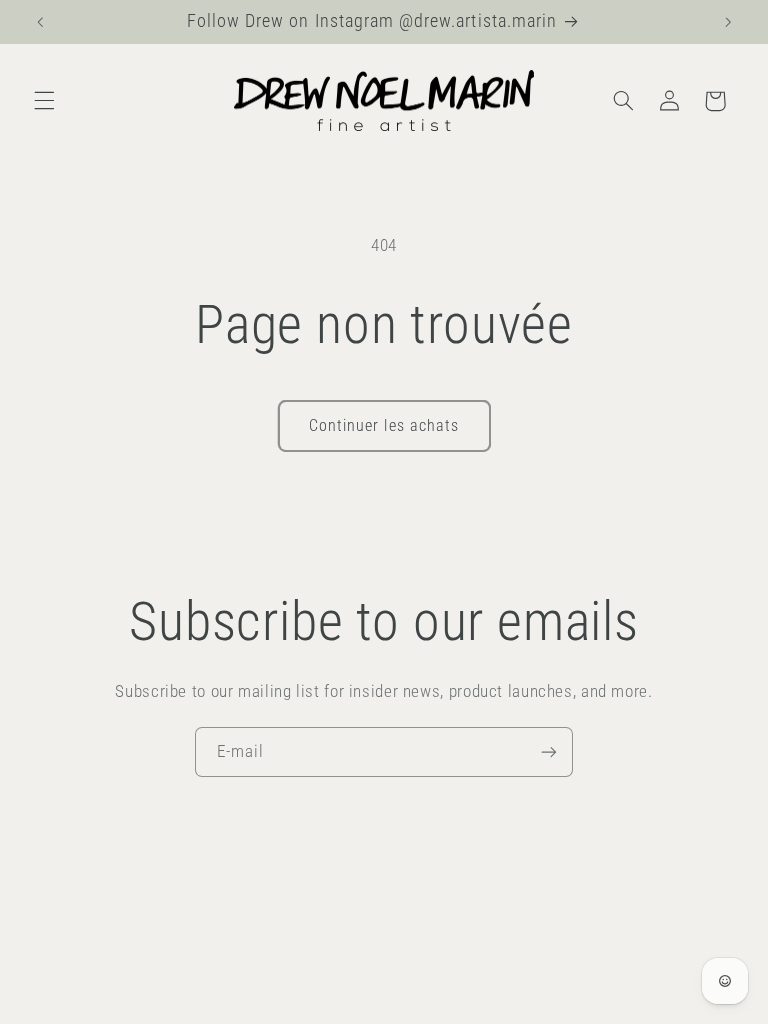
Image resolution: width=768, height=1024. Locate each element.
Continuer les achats (384, 425)
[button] (44, 101)
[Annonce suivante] (728, 22)
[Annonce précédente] (40, 22)
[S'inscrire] (549, 751)
